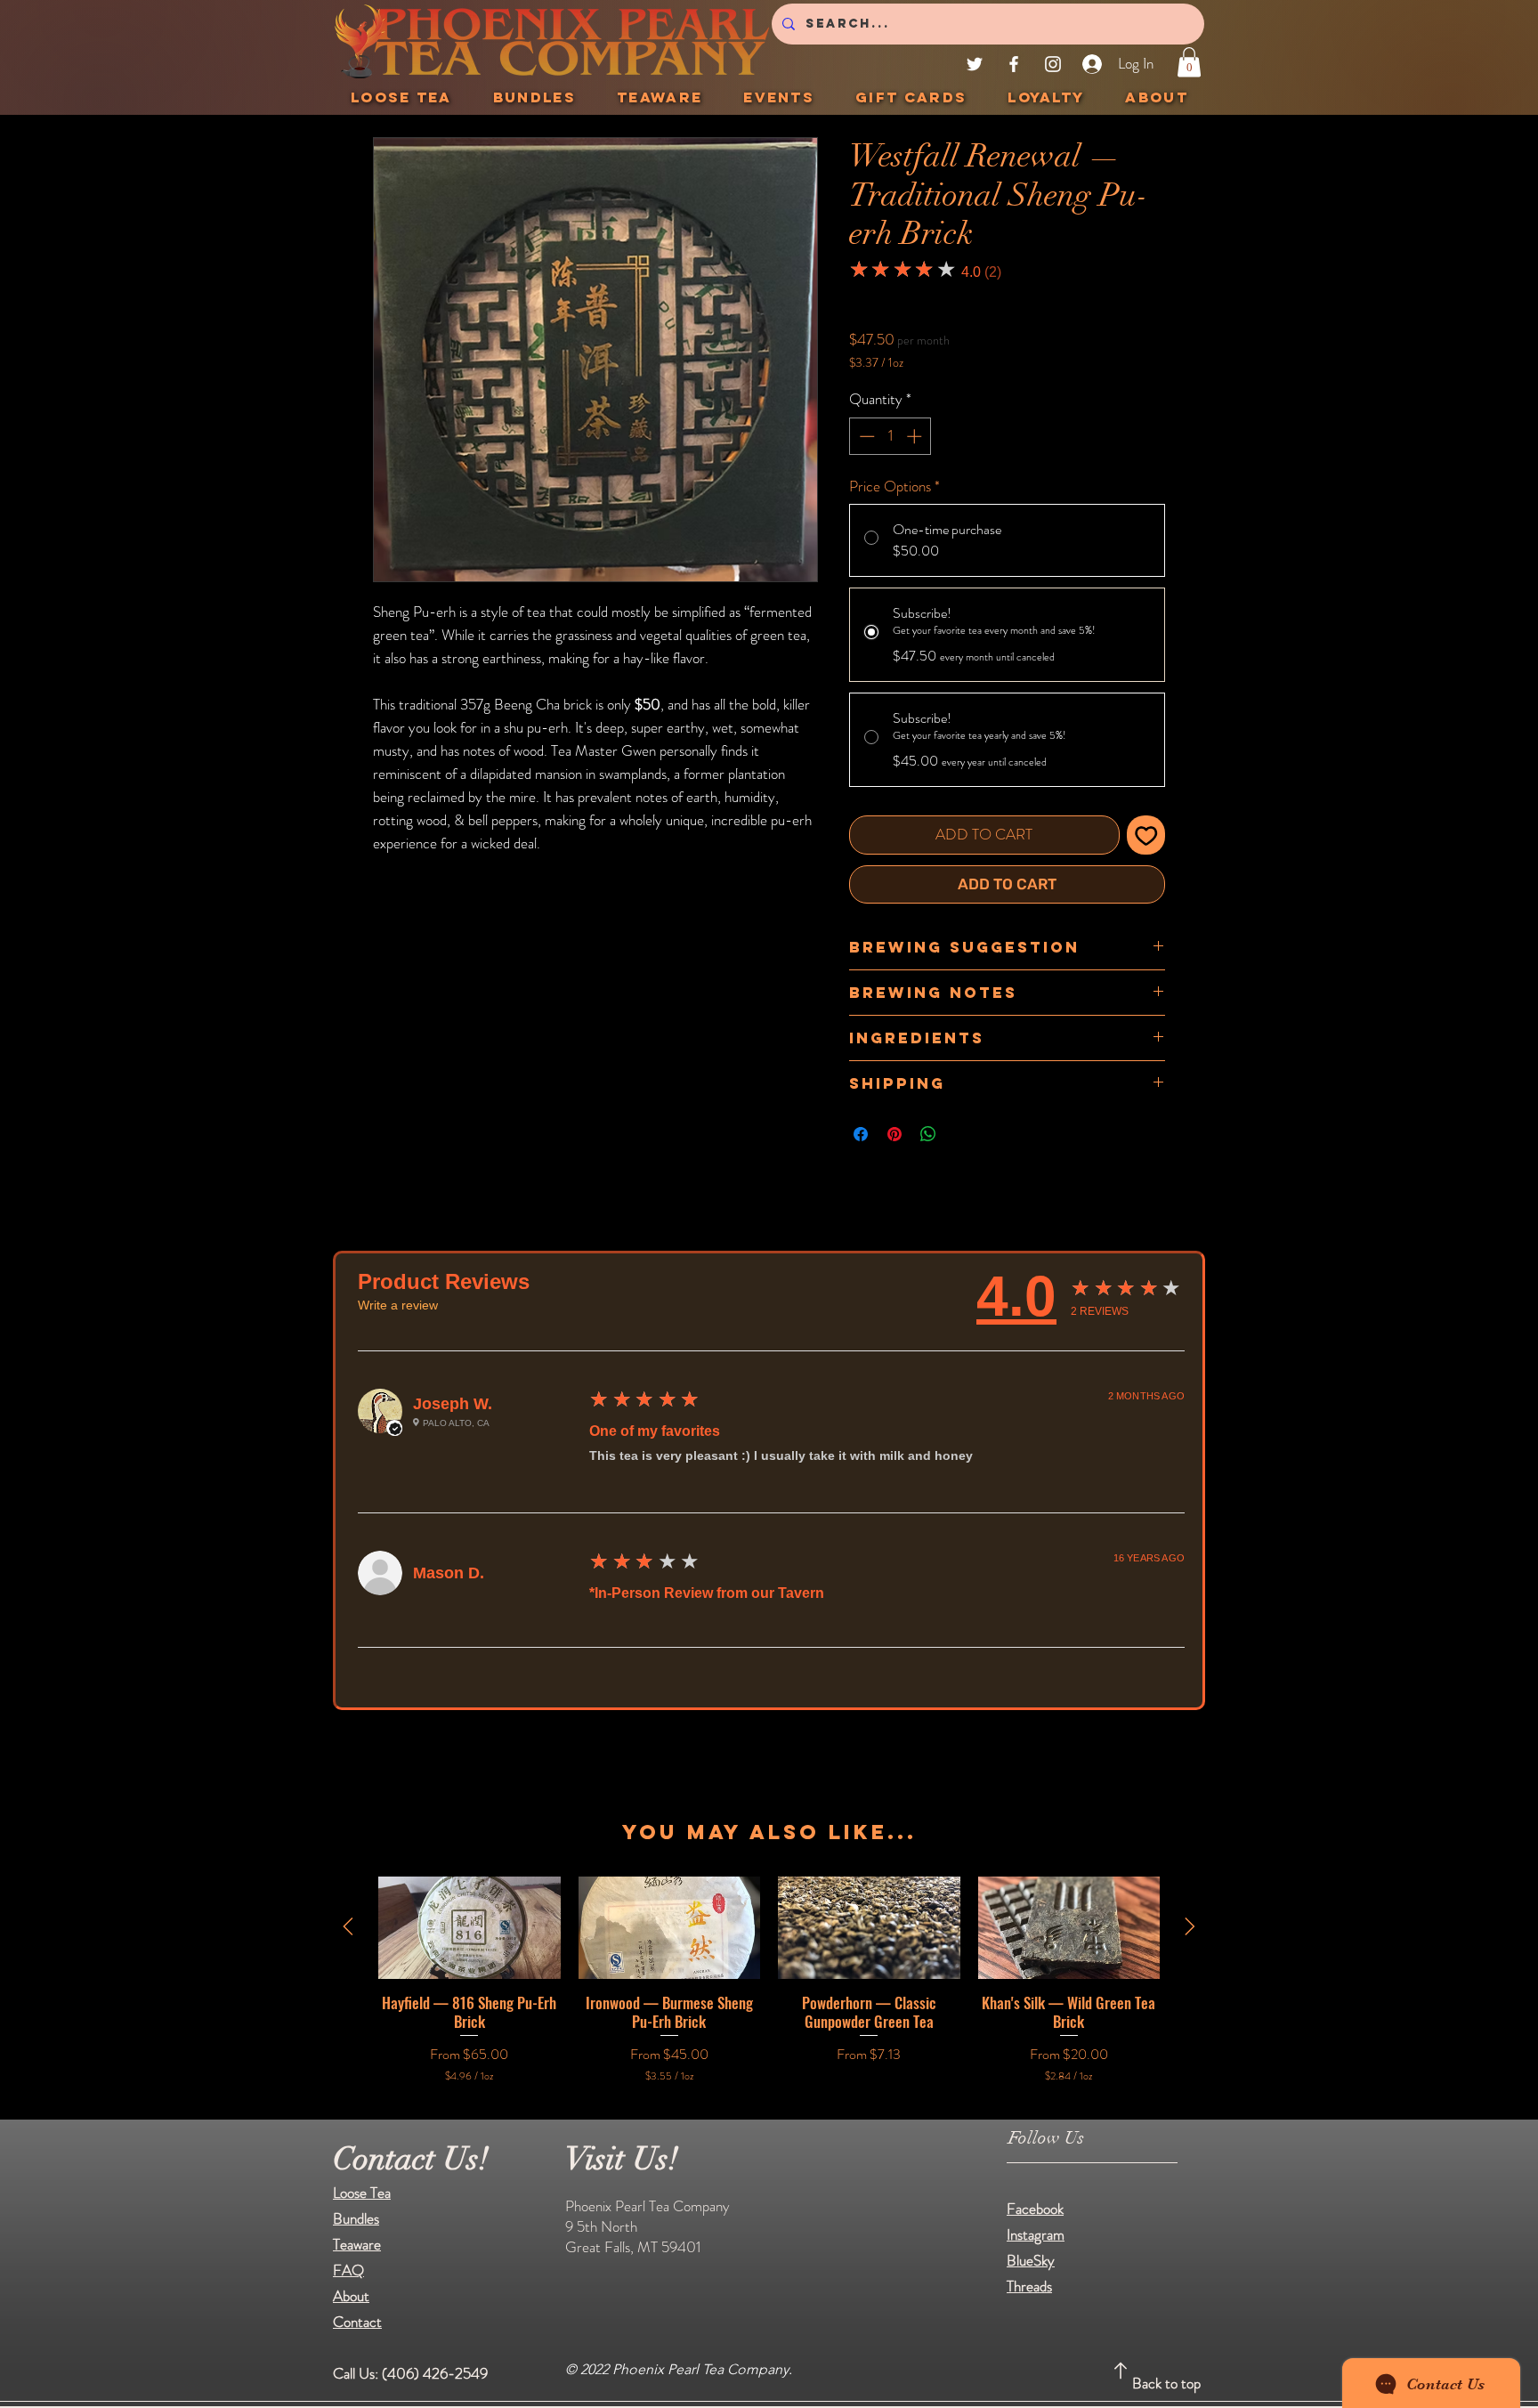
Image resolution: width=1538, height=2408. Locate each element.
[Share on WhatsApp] (928, 1134)
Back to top (1166, 2383)
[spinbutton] (890, 436)
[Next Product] (1190, 1926)
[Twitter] (975, 64)
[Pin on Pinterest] (894, 1134)
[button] (1189, 62)
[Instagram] (1053, 64)
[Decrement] (865, 436)
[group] (769, 1981)
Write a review (398, 1305)
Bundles (356, 2218)
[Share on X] (962, 1134)
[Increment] (916, 436)
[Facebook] (1014, 64)
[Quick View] (469, 1928)
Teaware (357, 2244)
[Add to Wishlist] (1146, 835)
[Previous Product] (348, 1926)
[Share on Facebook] (861, 1134)
